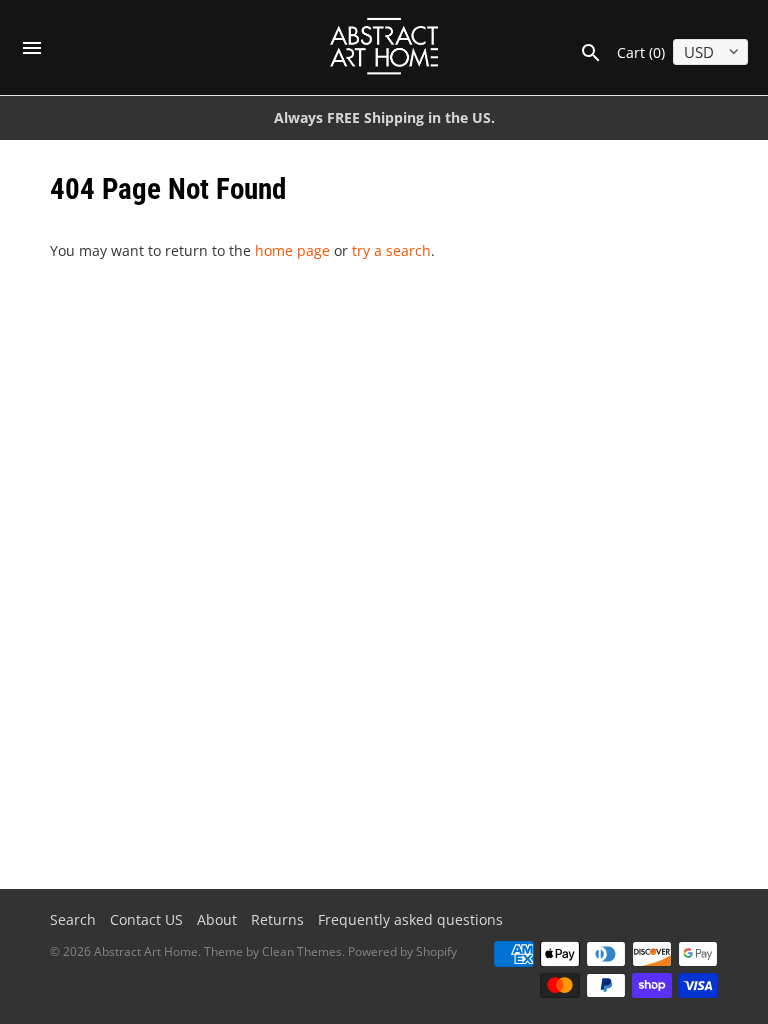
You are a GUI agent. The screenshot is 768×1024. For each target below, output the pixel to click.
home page (292, 250)
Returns (277, 919)
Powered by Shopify (402, 951)
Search (73, 919)
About (217, 919)
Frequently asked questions (410, 919)
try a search (391, 250)
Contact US (146, 919)
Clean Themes (302, 951)
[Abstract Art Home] (384, 47)
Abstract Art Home (146, 951)
